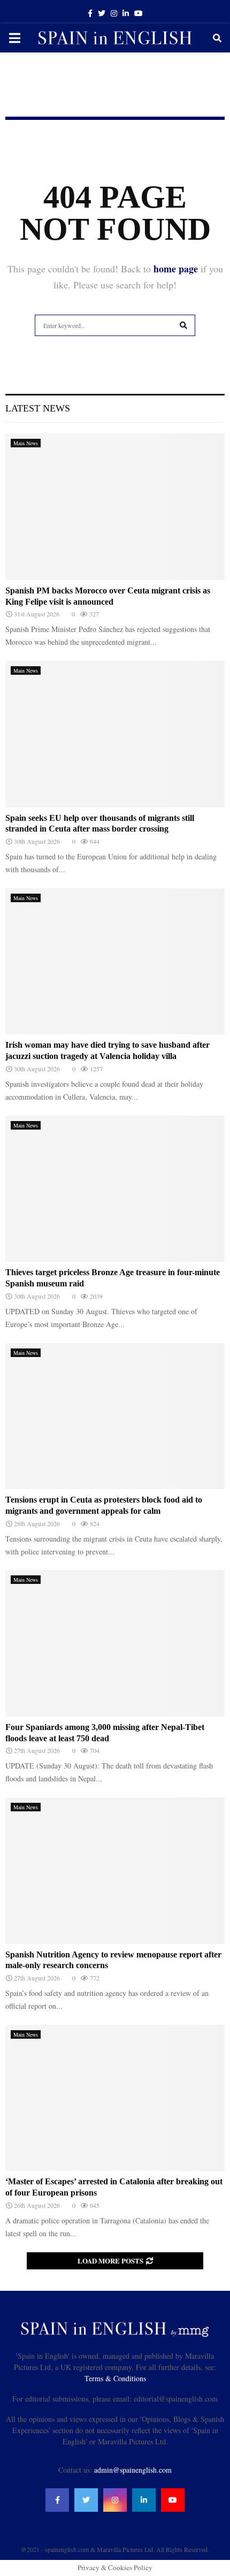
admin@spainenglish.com (133, 2470)
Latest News (38, 408)
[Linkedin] (144, 2500)
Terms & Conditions (115, 2378)
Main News (26, 443)
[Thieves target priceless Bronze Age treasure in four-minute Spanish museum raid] (115, 1189)
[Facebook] (57, 2500)
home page (176, 269)
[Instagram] (115, 2500)
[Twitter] (86, 2500)
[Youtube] (173, 2500)
